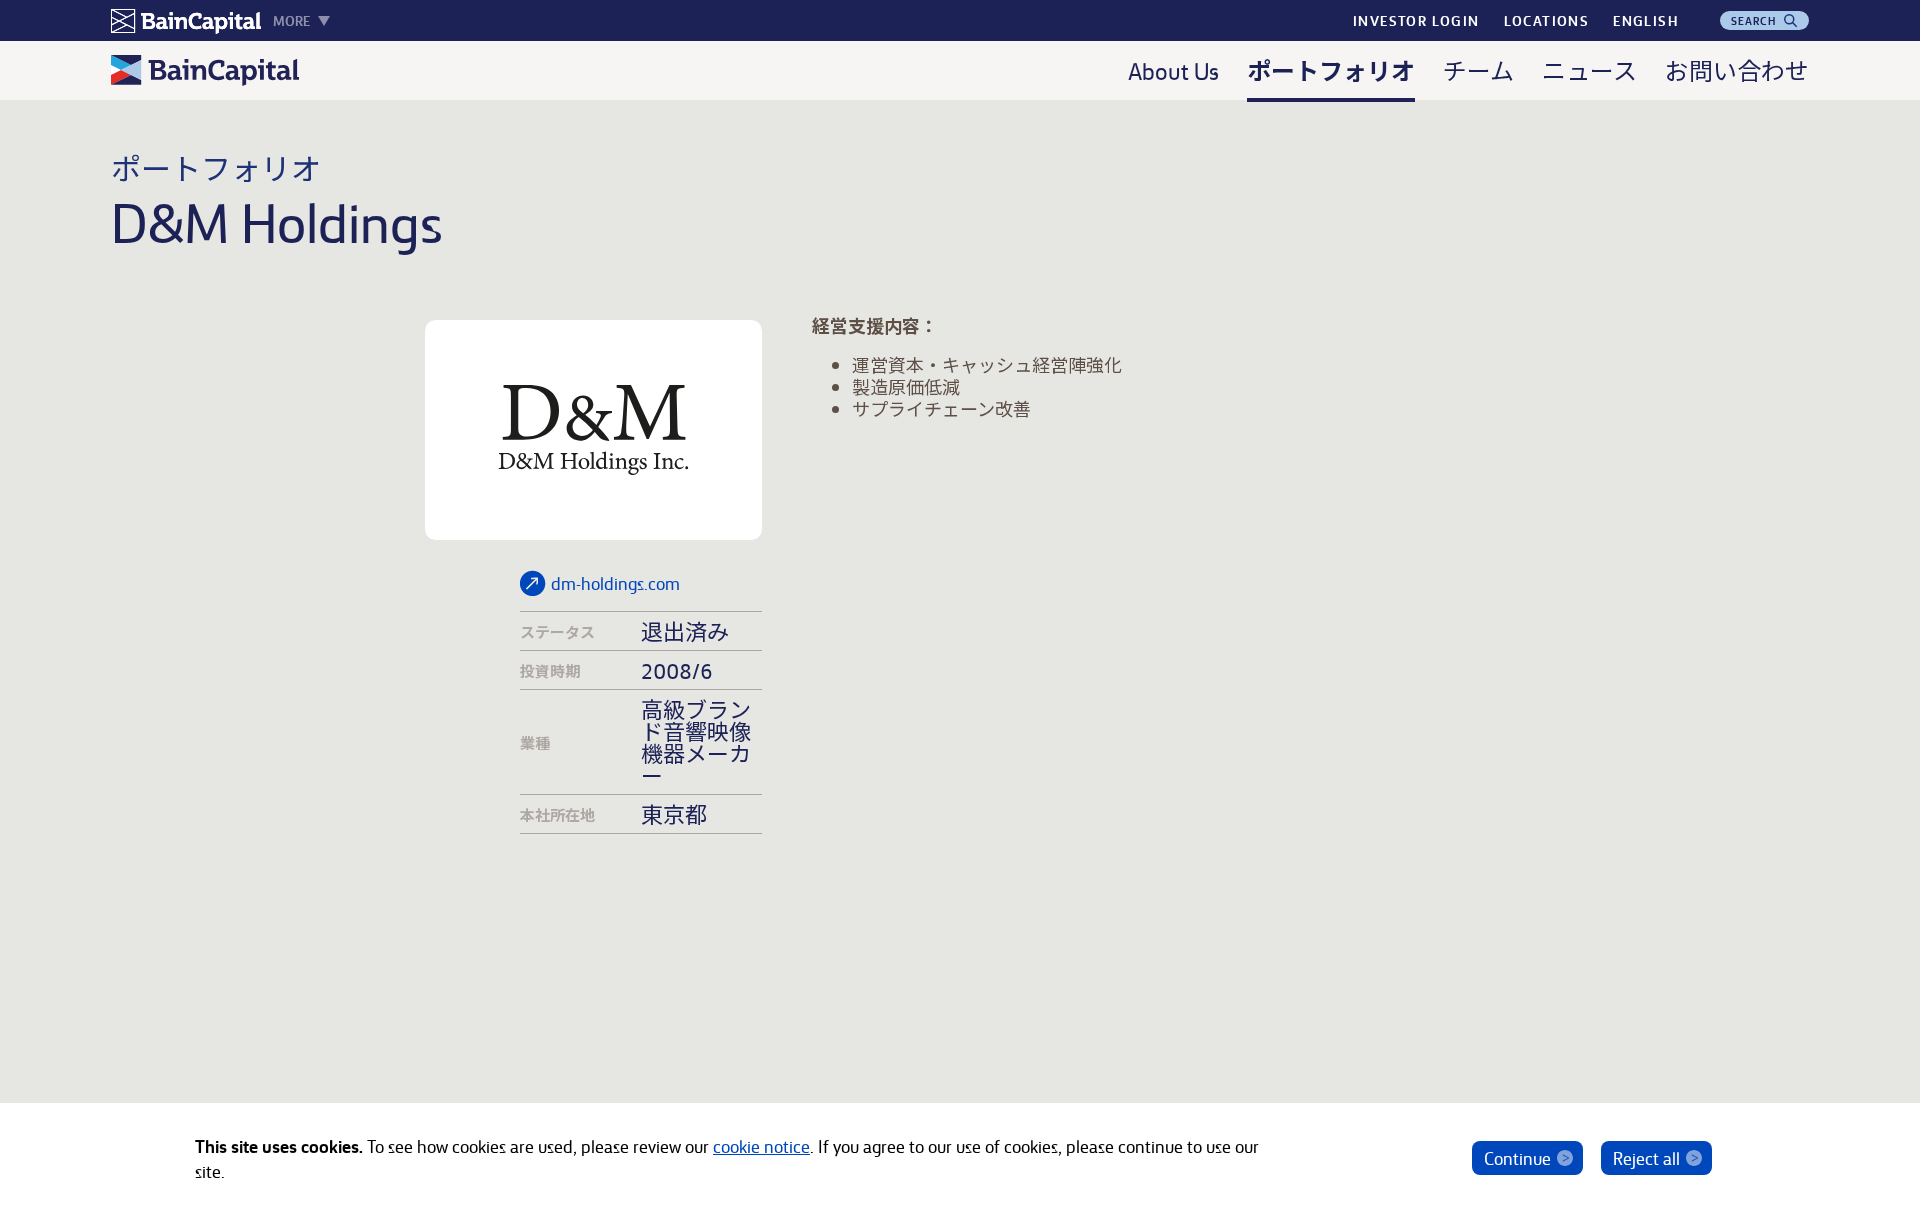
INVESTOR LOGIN (1416, 20)
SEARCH (1756, 20)
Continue (1517, 1157)
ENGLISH (1645, 20)
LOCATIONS (1547, 20)
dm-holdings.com (615, 583)
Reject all (1646, 1157)
